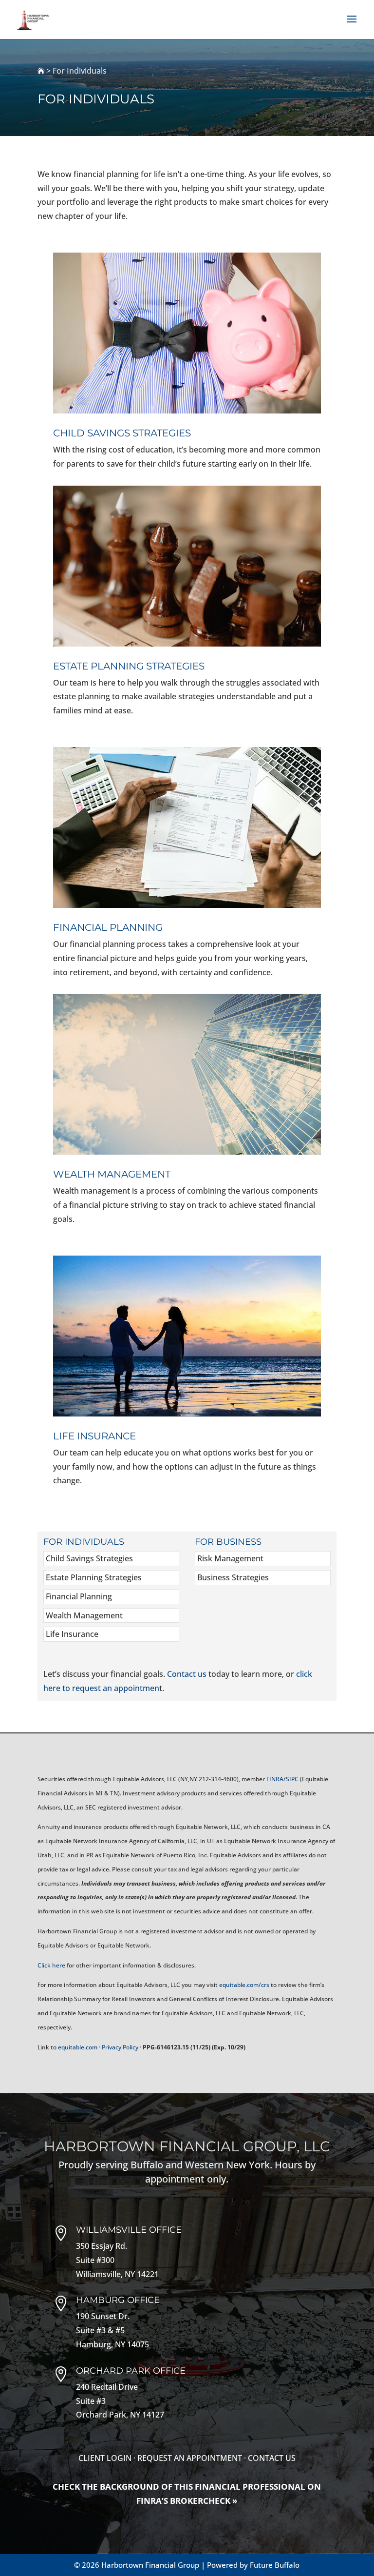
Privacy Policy (120, 2047)
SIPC (292, 1779)
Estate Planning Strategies (94, 1577)
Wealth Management (84, 1615)
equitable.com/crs (244, 1985)
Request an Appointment (190, 2458)
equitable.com (78, 2047)
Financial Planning (79, 1596)
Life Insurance (72, 1634)
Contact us (187, 1674)
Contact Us (272, 2458)
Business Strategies (233, 1577)
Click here (51, 1965)
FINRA (275, 1779)
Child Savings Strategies (89, 1558)
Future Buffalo (275, 2565)
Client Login (105, 2458)
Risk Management (230, 1558)
